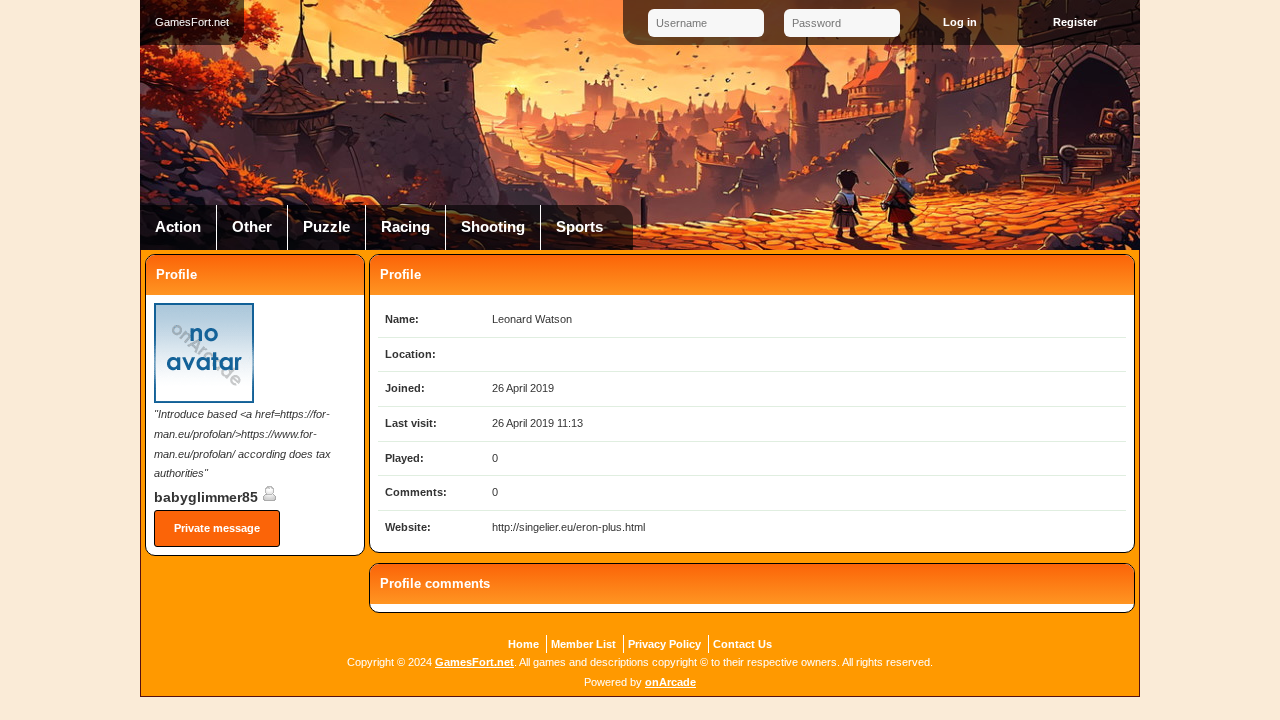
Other (252, 227)
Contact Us (742, 644)
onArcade (670, 682)
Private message (217, 528)
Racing (405, 227)
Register (1075, 22)
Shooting (493, 227)
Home (523, 644)
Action (178, 227)
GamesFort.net (474, 662)
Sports (579, 227)
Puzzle (326, 227)
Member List (583, 644)
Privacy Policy (664, 644)
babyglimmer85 (208, 497)
